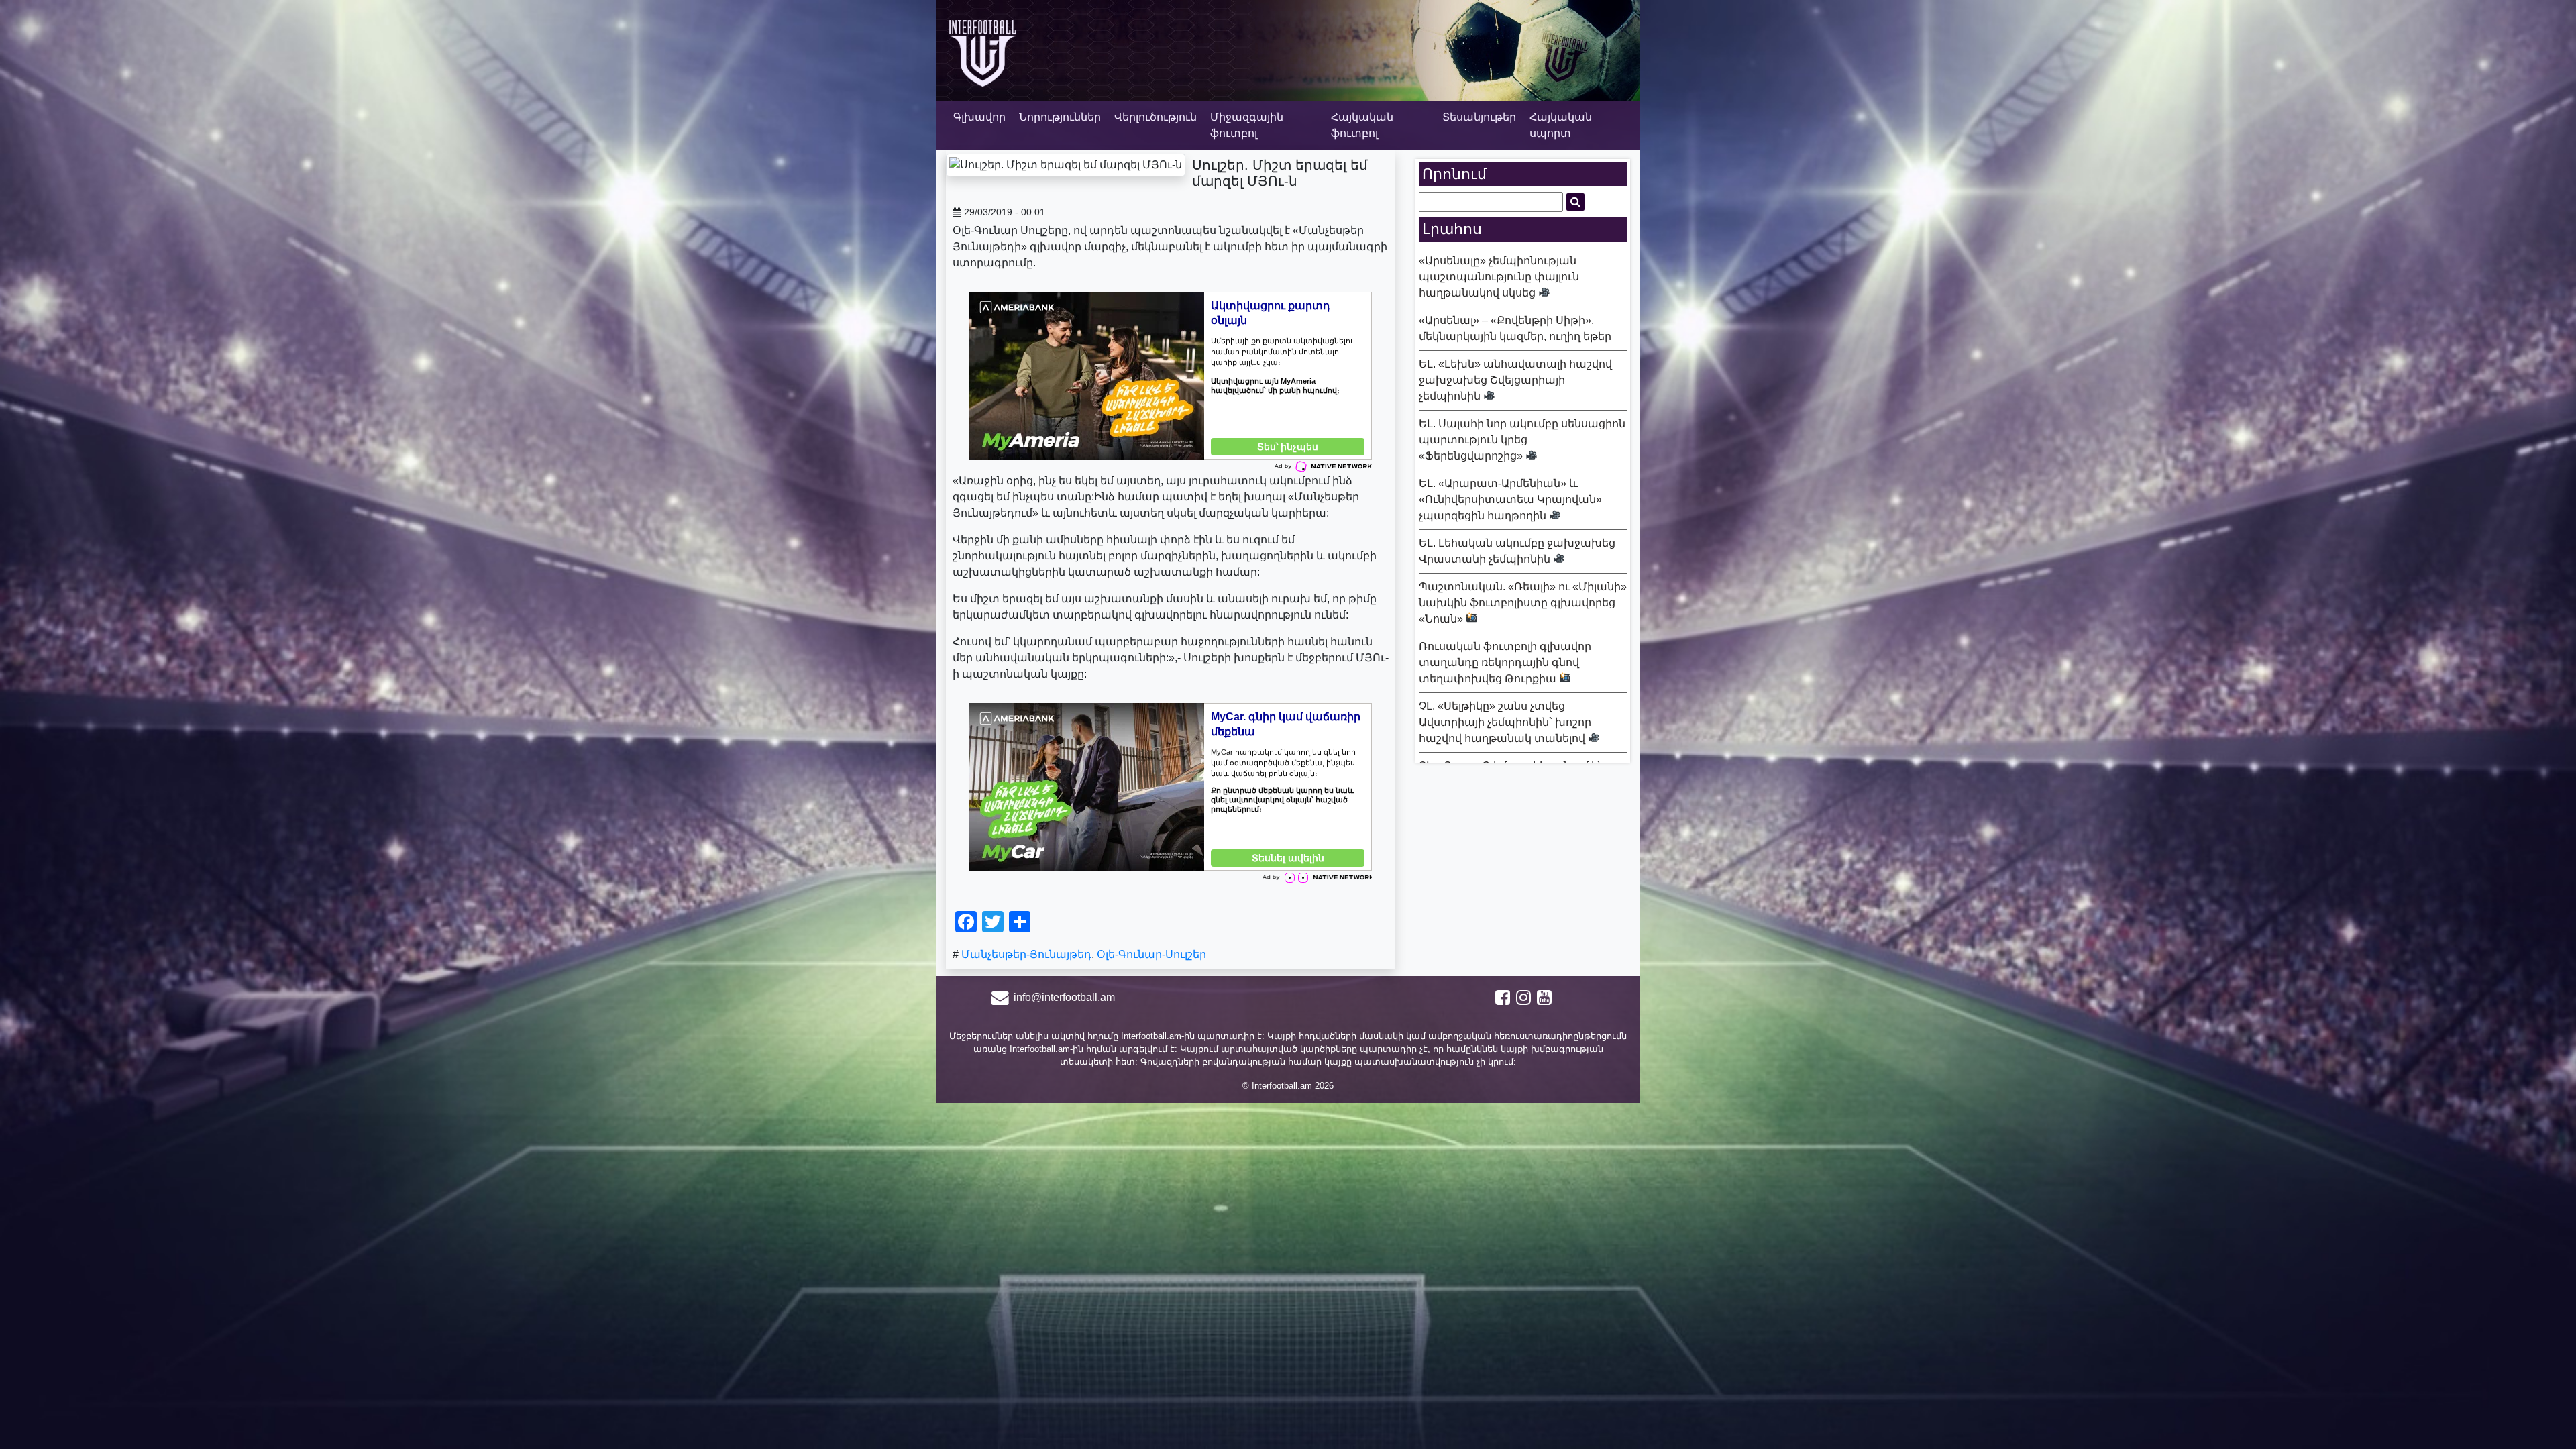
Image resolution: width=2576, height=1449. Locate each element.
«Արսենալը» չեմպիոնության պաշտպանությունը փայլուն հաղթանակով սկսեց (1499, 277)
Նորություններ (1060, 117)
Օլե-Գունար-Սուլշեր (1151, 954)
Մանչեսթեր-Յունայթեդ (1026, 954)
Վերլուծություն (1156, 117)
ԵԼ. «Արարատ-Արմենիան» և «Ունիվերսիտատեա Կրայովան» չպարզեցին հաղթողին (1510, 499)
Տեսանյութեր (1479, 117)
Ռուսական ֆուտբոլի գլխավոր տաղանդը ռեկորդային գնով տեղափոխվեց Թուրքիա (1505, 662)
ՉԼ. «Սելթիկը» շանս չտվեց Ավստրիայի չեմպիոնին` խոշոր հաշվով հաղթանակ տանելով (1505, 722)
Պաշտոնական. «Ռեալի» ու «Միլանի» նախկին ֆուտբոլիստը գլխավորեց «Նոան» (1523, 603)
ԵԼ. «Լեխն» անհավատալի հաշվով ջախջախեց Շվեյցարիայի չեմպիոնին (1515, 380)
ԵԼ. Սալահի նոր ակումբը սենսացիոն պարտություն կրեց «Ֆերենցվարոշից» (1522, 440)
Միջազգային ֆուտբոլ (1247, 125)
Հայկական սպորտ (1561, 125)
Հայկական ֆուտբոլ (1362, 125)
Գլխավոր (979, 117)
